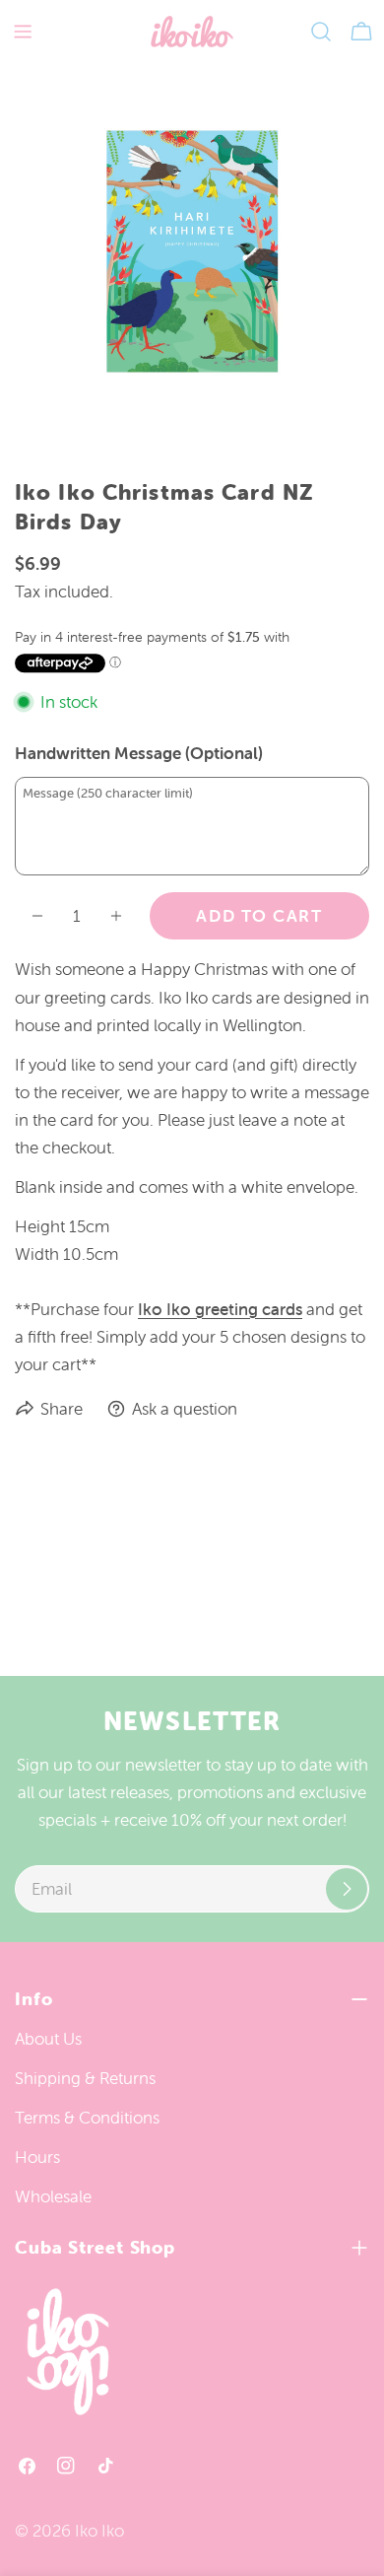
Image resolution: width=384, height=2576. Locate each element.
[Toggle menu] (23, 32)
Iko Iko (99, 2531)
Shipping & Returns (85, 2078)
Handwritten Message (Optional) (139, 753)
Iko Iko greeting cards (220, 1309)
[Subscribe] (347, 1889)
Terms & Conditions (87, 2118)
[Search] (321, 32)
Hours (37, 2157)
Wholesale (53, 2196)
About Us (48, 2039)
